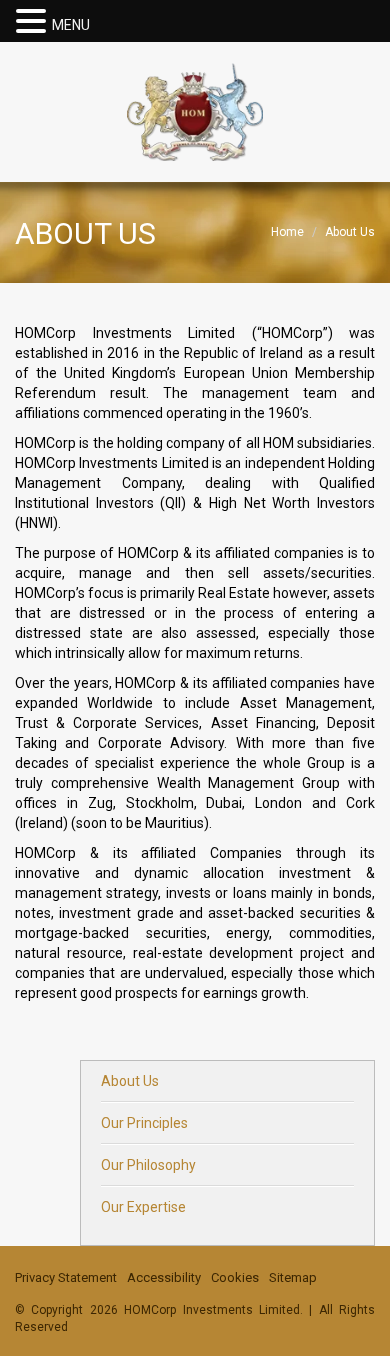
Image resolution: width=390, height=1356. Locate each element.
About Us (130, 1081)
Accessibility (164, 1277)
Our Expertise (143, 1207)
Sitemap (293, 1277)
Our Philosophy (148, 1165)
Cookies (235, 1277)
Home (287, 232)
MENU (71, 25)
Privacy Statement (66, 1277)
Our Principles (144, 1123)
